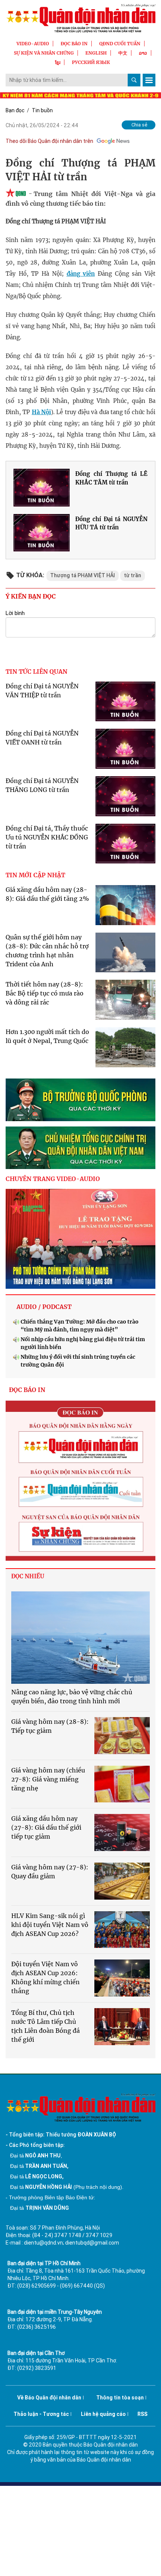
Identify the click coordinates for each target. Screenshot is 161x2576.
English (96, 53)
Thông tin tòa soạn (120, 2398)
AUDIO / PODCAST (44, 1307)
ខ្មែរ (58, 62)
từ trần (133, 575)
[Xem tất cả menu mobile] (149, 80)
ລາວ (143, 53)
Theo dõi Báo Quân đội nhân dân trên (49, 141)
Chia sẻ (139, 125)
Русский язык (91, 62)
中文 (123, 53)
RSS (142, 2414)
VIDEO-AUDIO (33, 44)
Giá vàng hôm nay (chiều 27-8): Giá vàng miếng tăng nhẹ (48, 1779)
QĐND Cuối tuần (120, 44)
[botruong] (80, 1100)
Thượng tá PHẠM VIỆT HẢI (83, 575)
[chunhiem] (80, 1148)
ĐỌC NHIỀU (28, 1576)
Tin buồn (42, 110)
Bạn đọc (15, 110)
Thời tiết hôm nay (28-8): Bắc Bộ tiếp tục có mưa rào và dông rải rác (45, 993)
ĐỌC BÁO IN (74, 44)
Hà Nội (41, 412)
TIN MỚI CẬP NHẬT (35, 875)
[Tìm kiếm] (134, 80)
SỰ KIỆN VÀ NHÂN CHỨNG (44, 53)
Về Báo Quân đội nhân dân (49, 2398)
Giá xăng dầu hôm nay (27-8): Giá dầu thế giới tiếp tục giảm (46, 1827)
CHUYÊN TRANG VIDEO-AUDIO (53, 1179)
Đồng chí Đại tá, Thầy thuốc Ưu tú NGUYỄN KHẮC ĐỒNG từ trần (47, 837)
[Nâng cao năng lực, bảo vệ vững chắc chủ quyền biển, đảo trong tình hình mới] (80, 1638)
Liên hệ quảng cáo (103, 2414)
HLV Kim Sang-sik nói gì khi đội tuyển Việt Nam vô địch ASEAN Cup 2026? (50, 1925)
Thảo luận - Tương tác (41, 2414)
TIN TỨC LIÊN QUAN (37, 671)
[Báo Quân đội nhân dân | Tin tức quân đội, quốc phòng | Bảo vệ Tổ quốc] (80, 18)
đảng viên (81, 274)
